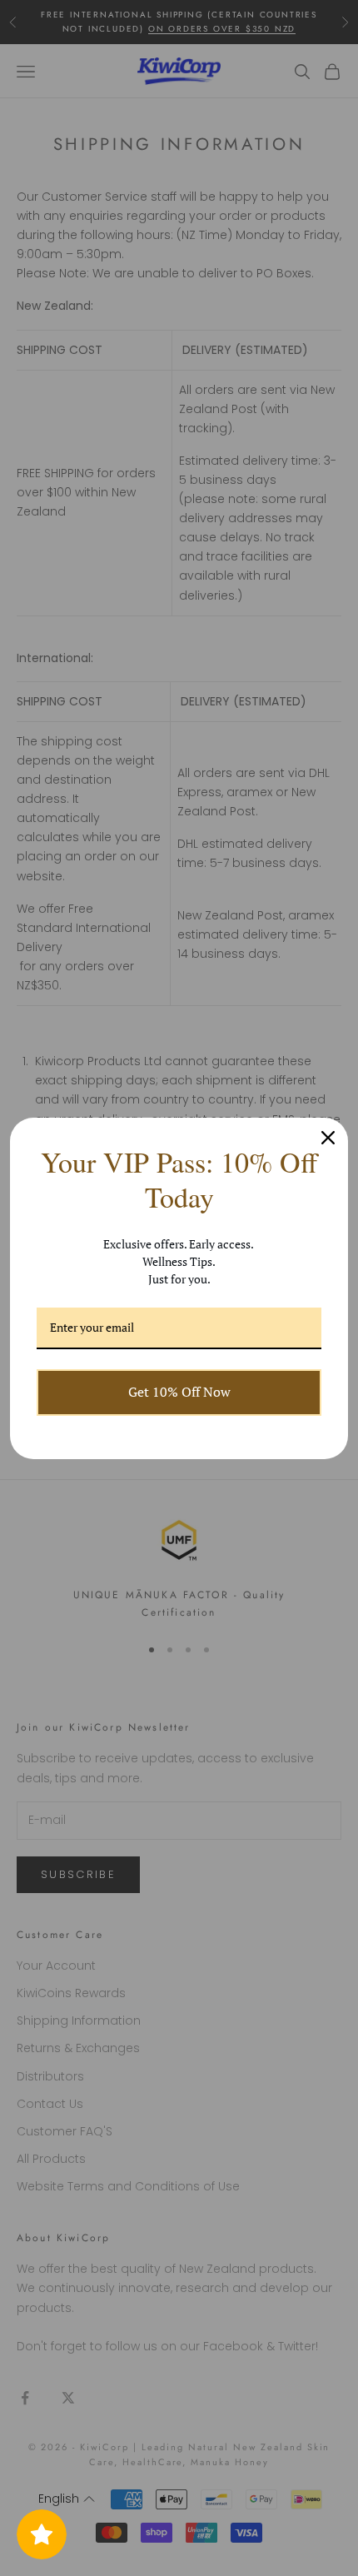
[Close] (328, 1138)
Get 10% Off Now (179, 1392)
